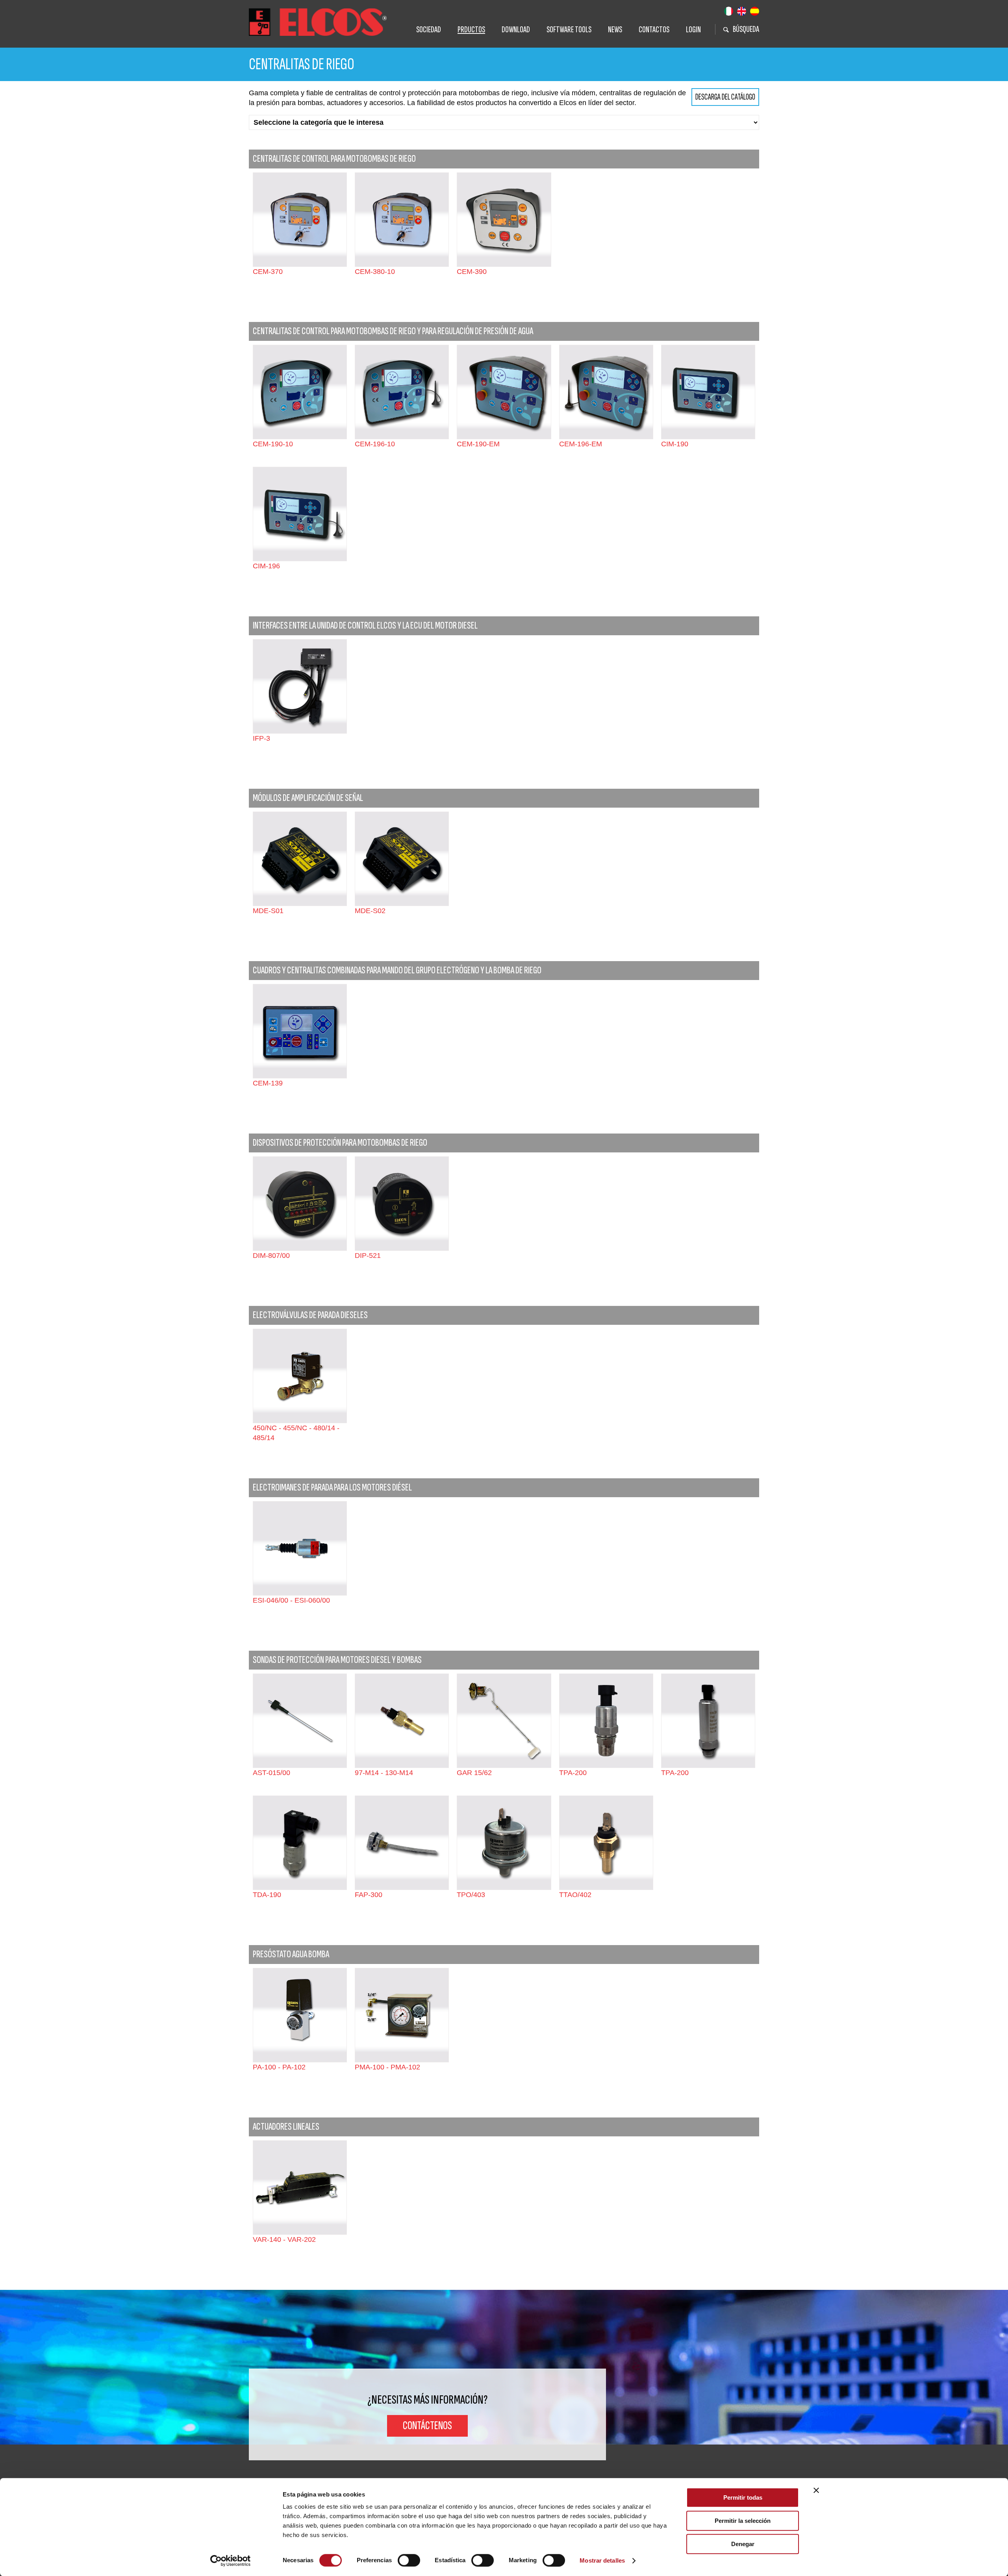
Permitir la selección (743, 2521)
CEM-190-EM (478, 444)
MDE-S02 (370, 911)
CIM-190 (675, 444)
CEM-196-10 (375, 444)
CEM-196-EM (581, 444)
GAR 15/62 (474, 1773)
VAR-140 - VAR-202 (284, 2239)
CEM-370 (268, 272)
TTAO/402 (575, 1895)
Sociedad (429, 30)
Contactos (654, 30)
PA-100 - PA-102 (279, 2067)
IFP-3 (261, 738)
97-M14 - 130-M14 (384, 1773)
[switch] (409, 2560)
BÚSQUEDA (746, 29)
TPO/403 (471, 1895)
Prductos (471, 30)
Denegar (743, 2544)
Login (693, 30)
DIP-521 (368, 1256)
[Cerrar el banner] (816, 2490)
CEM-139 (268, 1083)
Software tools (569, 30)
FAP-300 (369, 1895)
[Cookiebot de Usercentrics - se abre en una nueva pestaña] (231, 2561)
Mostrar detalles (602, 2560)
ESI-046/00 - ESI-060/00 (291, 1600)
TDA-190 (267, 1895)
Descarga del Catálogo (725, 97)
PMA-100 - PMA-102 (387, 2067)
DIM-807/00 (271, 1256)
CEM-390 (472, 272)
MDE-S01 (268, 911)
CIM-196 (266, 566)
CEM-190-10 (273, 444)
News (615, 30)
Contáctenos (427, 2426)
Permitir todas (743, 2497)
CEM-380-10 (375, 272)
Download (516, 30)
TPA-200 (573, 1773)
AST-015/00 (271, 1773)
